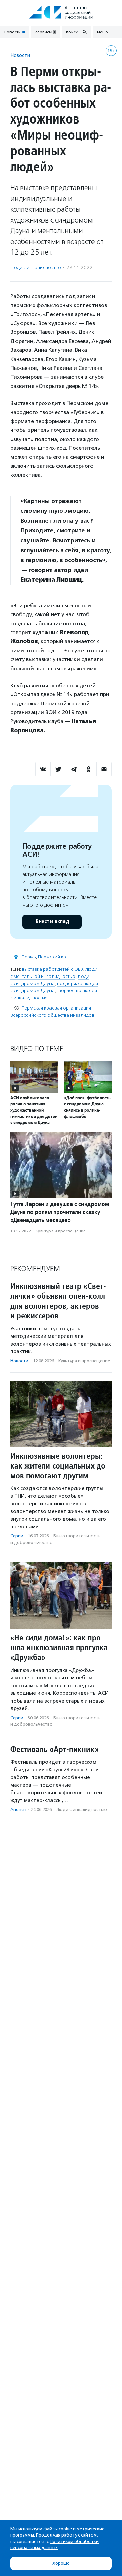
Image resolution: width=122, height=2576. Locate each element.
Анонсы (18, 1810)
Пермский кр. (53, 957)
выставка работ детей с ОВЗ (53, 969)
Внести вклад (52, 922)
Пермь (29, 957)
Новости (20, 55)
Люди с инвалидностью (36, 268)
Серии (17, 1536)
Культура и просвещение (61, 1231)
